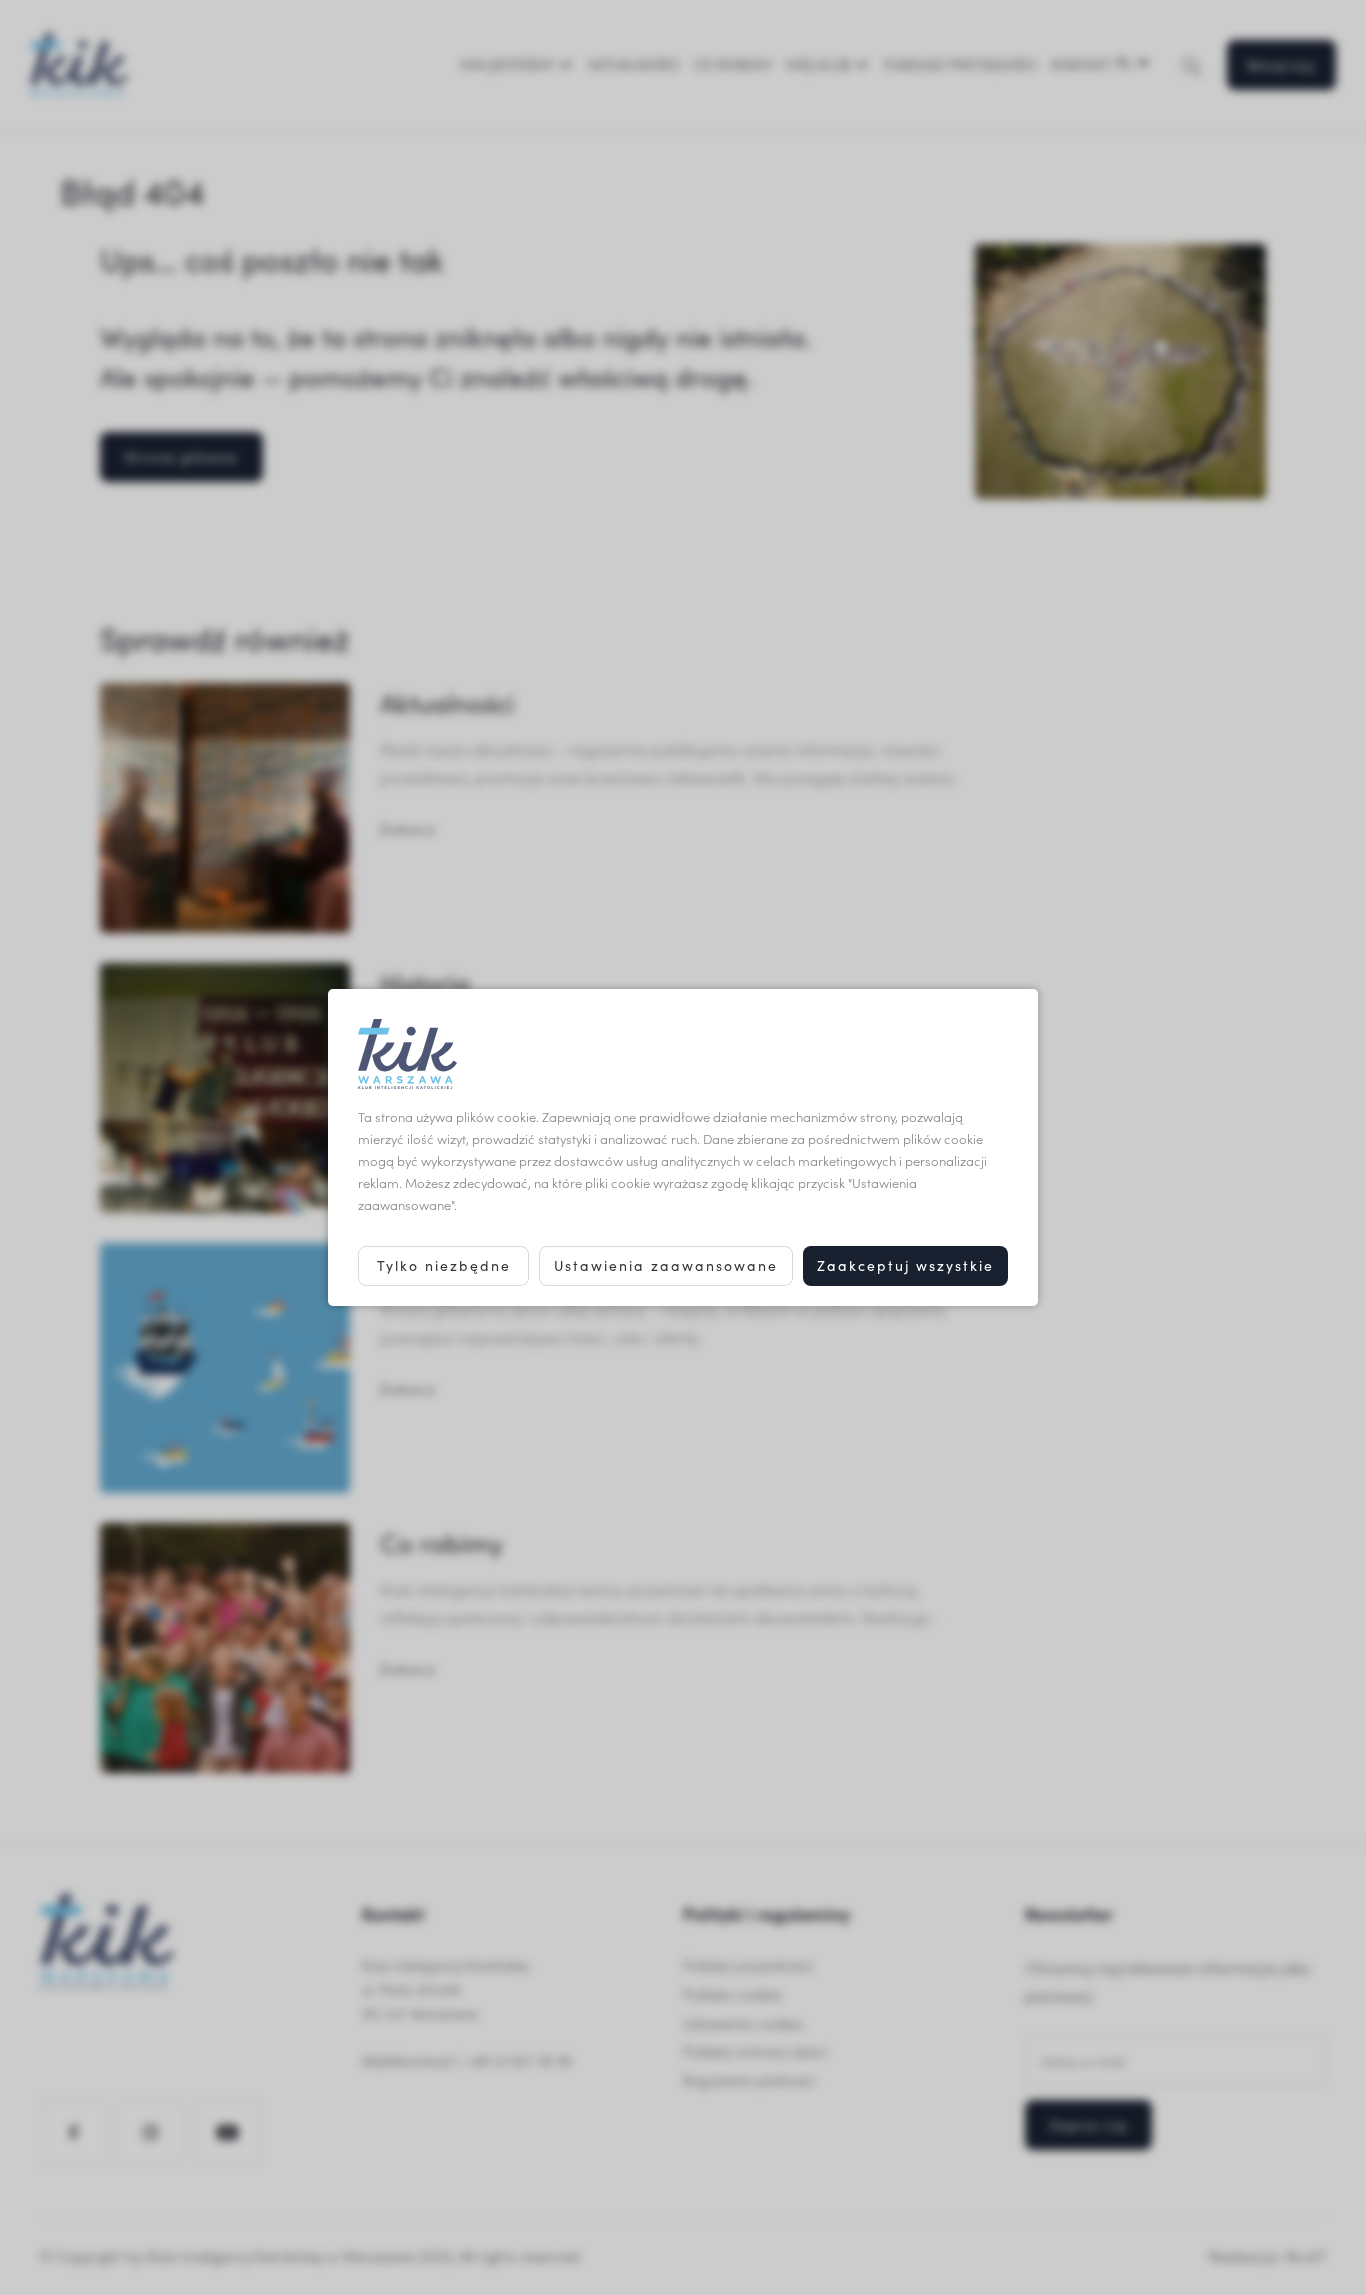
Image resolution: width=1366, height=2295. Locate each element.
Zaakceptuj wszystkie (905, 1265)
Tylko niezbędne (444, 1265)
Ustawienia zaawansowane (666, 1265)
